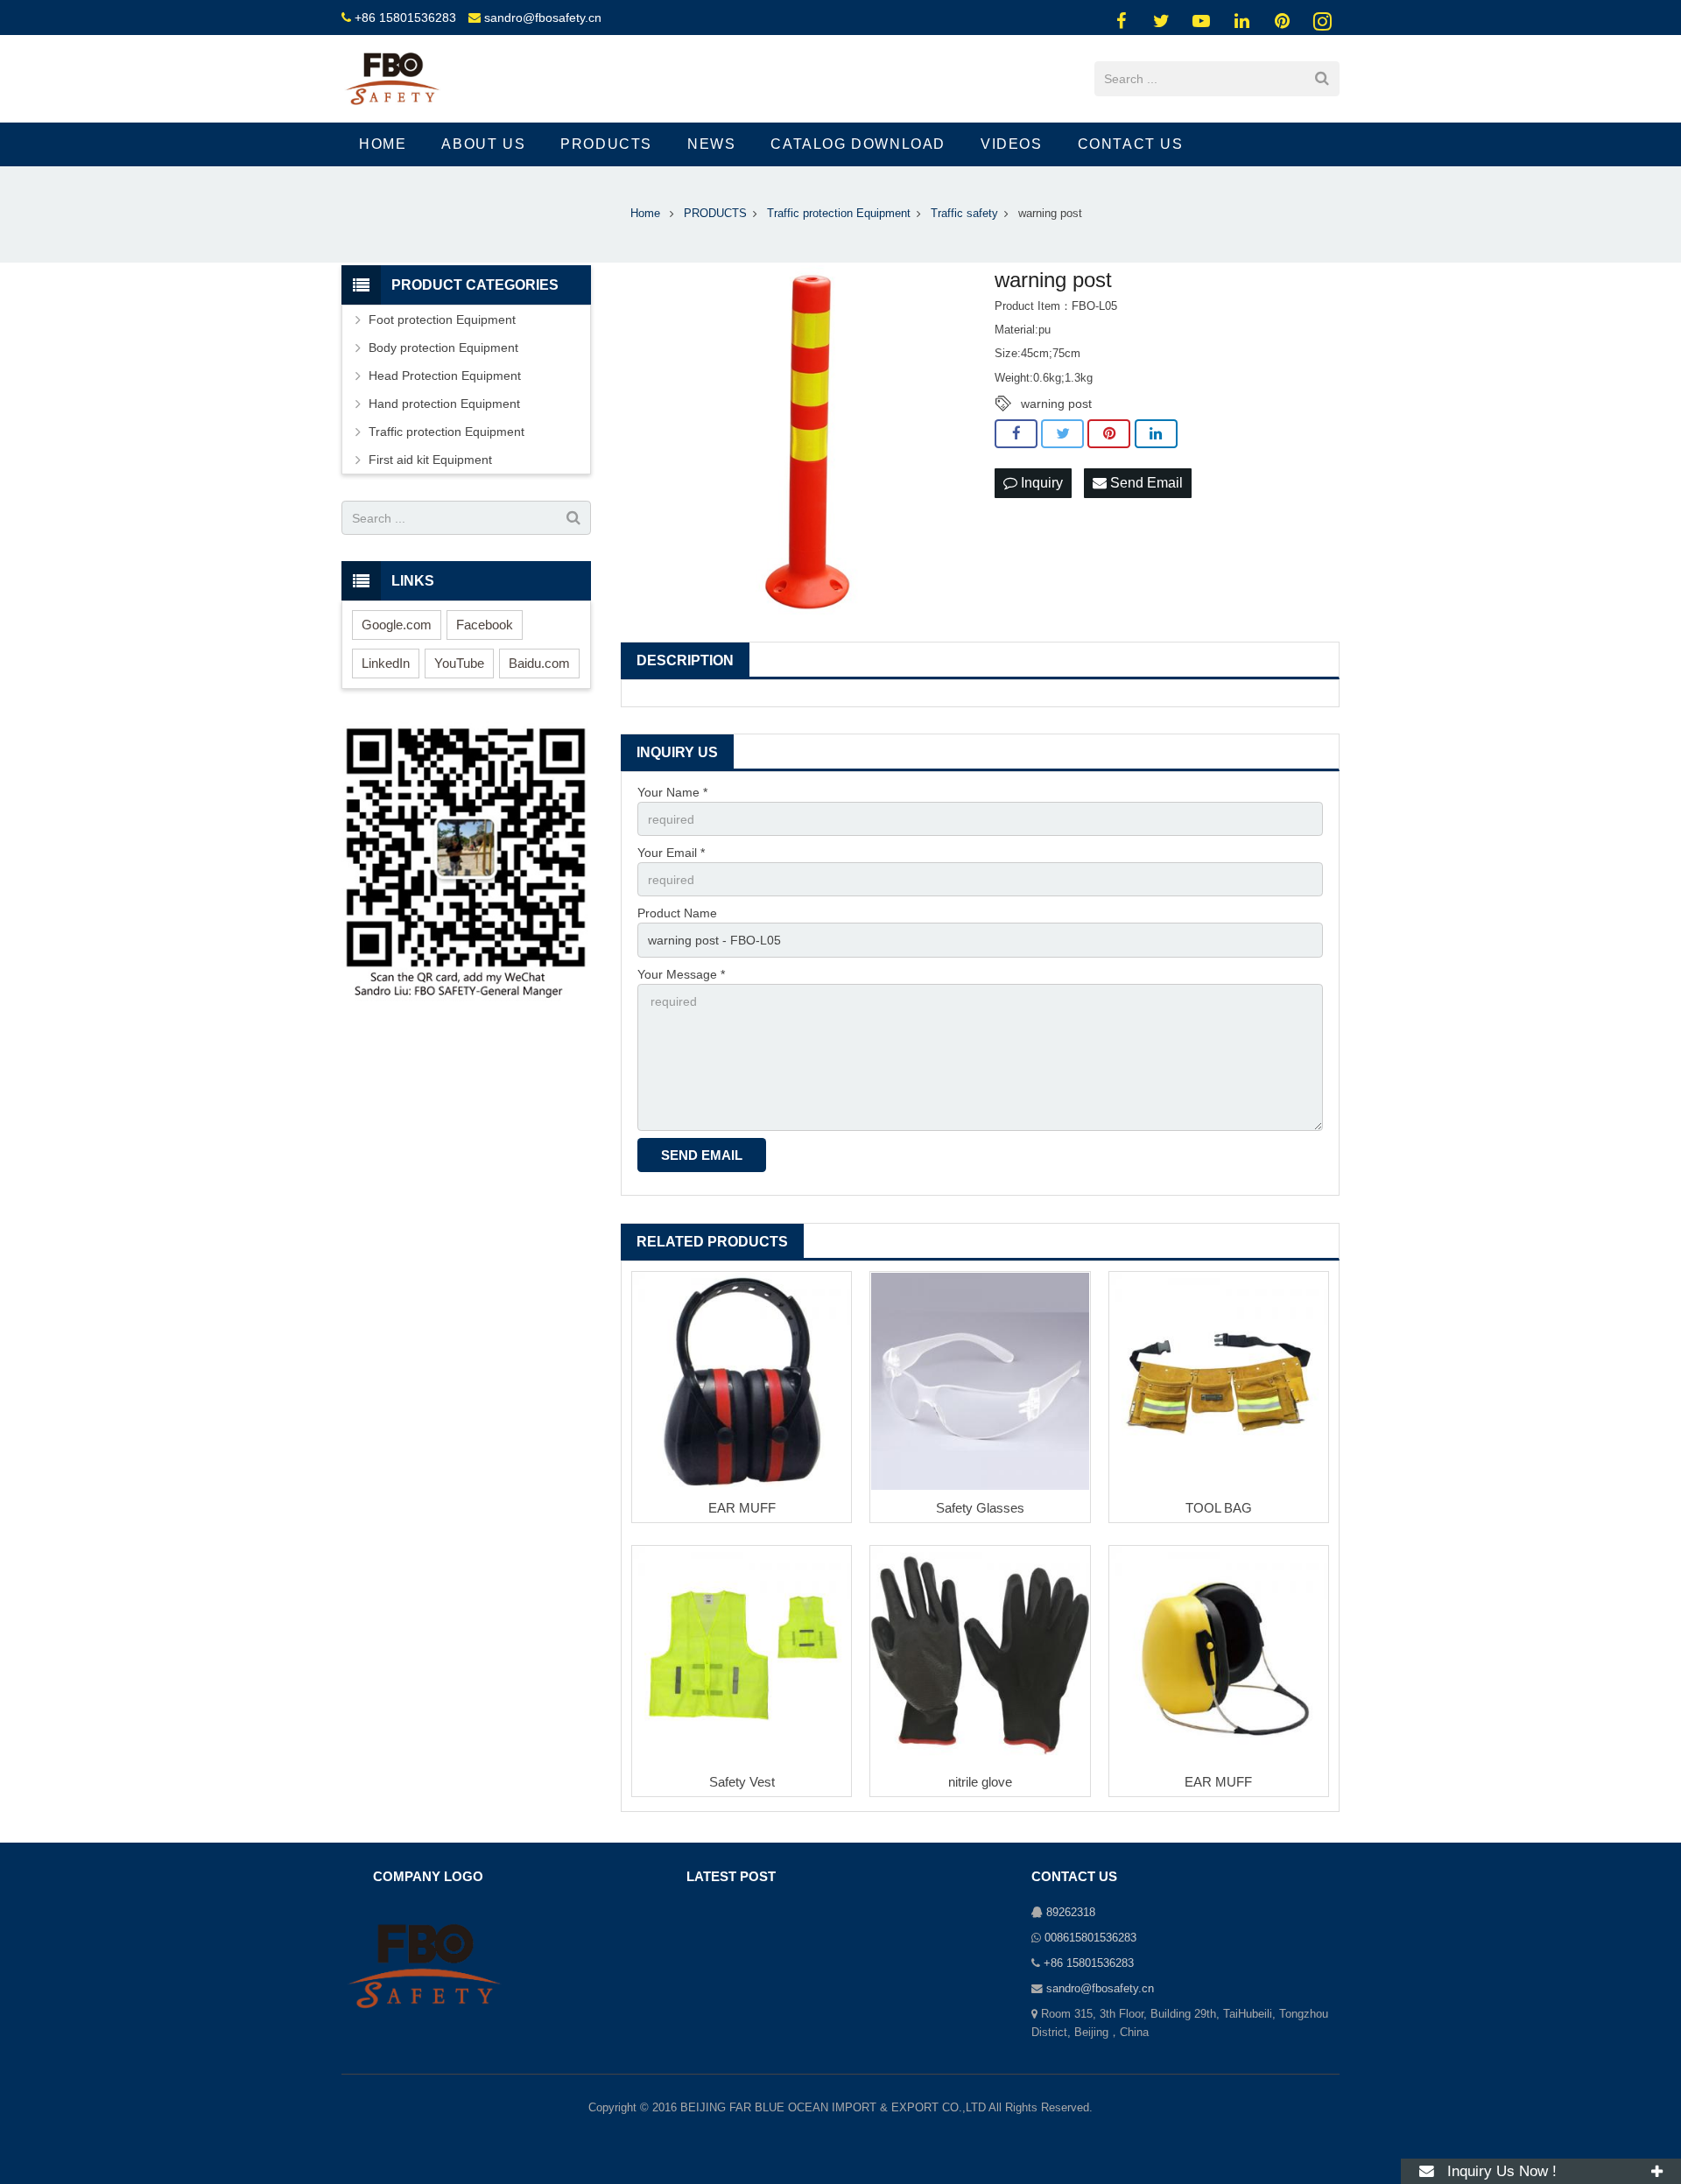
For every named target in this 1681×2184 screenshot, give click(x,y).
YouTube (459, 663)
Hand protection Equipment (444, 404)
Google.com (397, 625)
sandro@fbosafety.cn (543, 18)
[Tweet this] (1062, 434)
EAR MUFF (742, 1508)
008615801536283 (1090, 1938)
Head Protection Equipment (445, 376)
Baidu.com (539, 663)
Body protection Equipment (443, 348)
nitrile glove (980, 1782)
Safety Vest (742, 1782)
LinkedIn (386, 663)
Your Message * (681, 974)
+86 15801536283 (405, 18)
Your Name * (672, 792)
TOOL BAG (1219, 1508)
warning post (1056, 404)
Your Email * (671, 853)
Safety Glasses (980, 1508)
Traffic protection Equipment (447, 432)
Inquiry (1040, 483)
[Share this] (1016, 434)
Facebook (485, 625)
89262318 (1071, 1913)
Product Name (677, 913)
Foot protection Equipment (442, 320)
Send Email (1145, 483)
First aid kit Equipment (430, 460)
